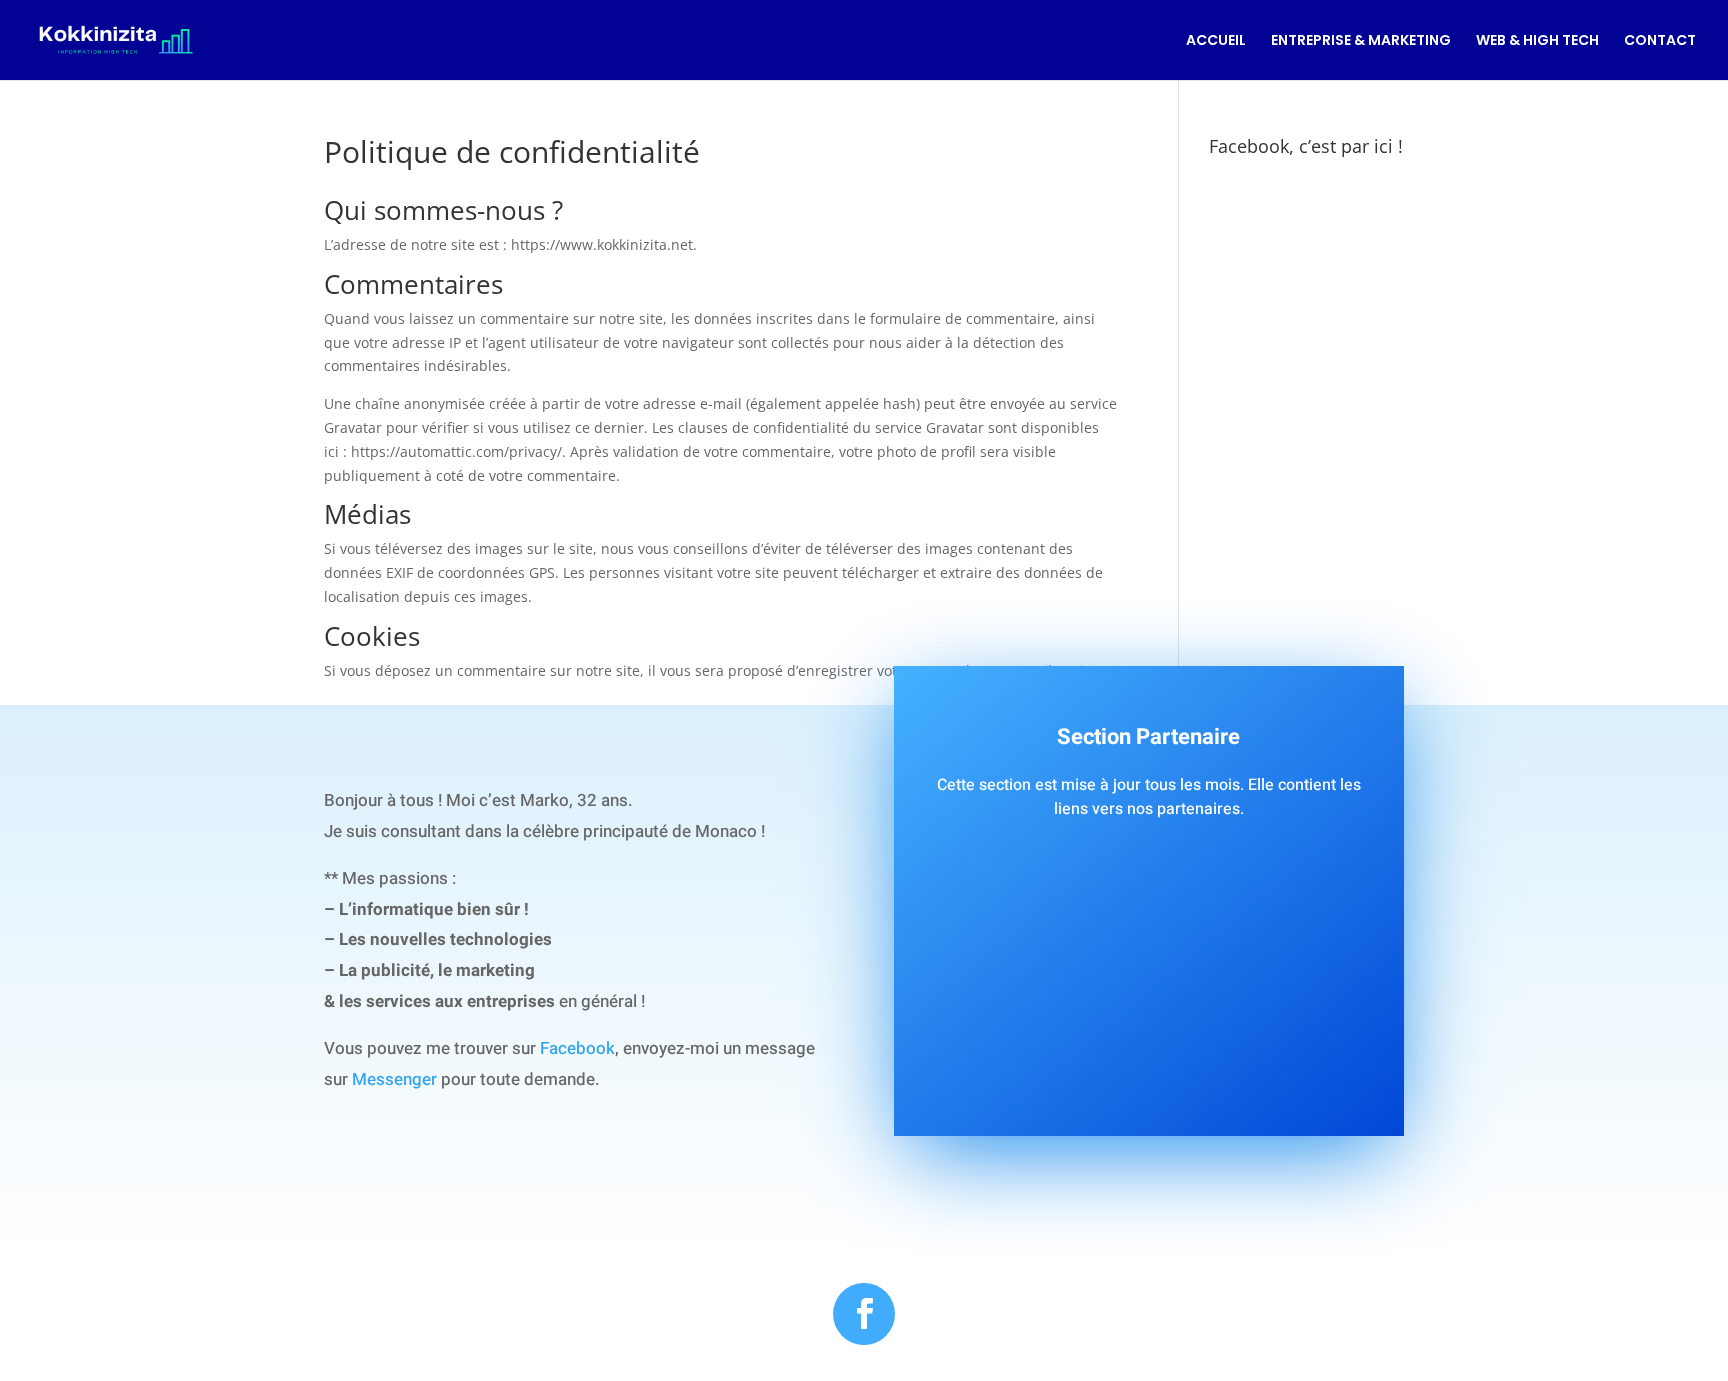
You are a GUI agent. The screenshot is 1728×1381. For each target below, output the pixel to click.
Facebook (577, 1048)
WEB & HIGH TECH (1537, 41)
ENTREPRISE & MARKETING (1361, 41)
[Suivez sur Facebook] (864, 1314)
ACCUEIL (1216, 41)
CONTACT (1660, 41)
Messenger (394, 1079)
